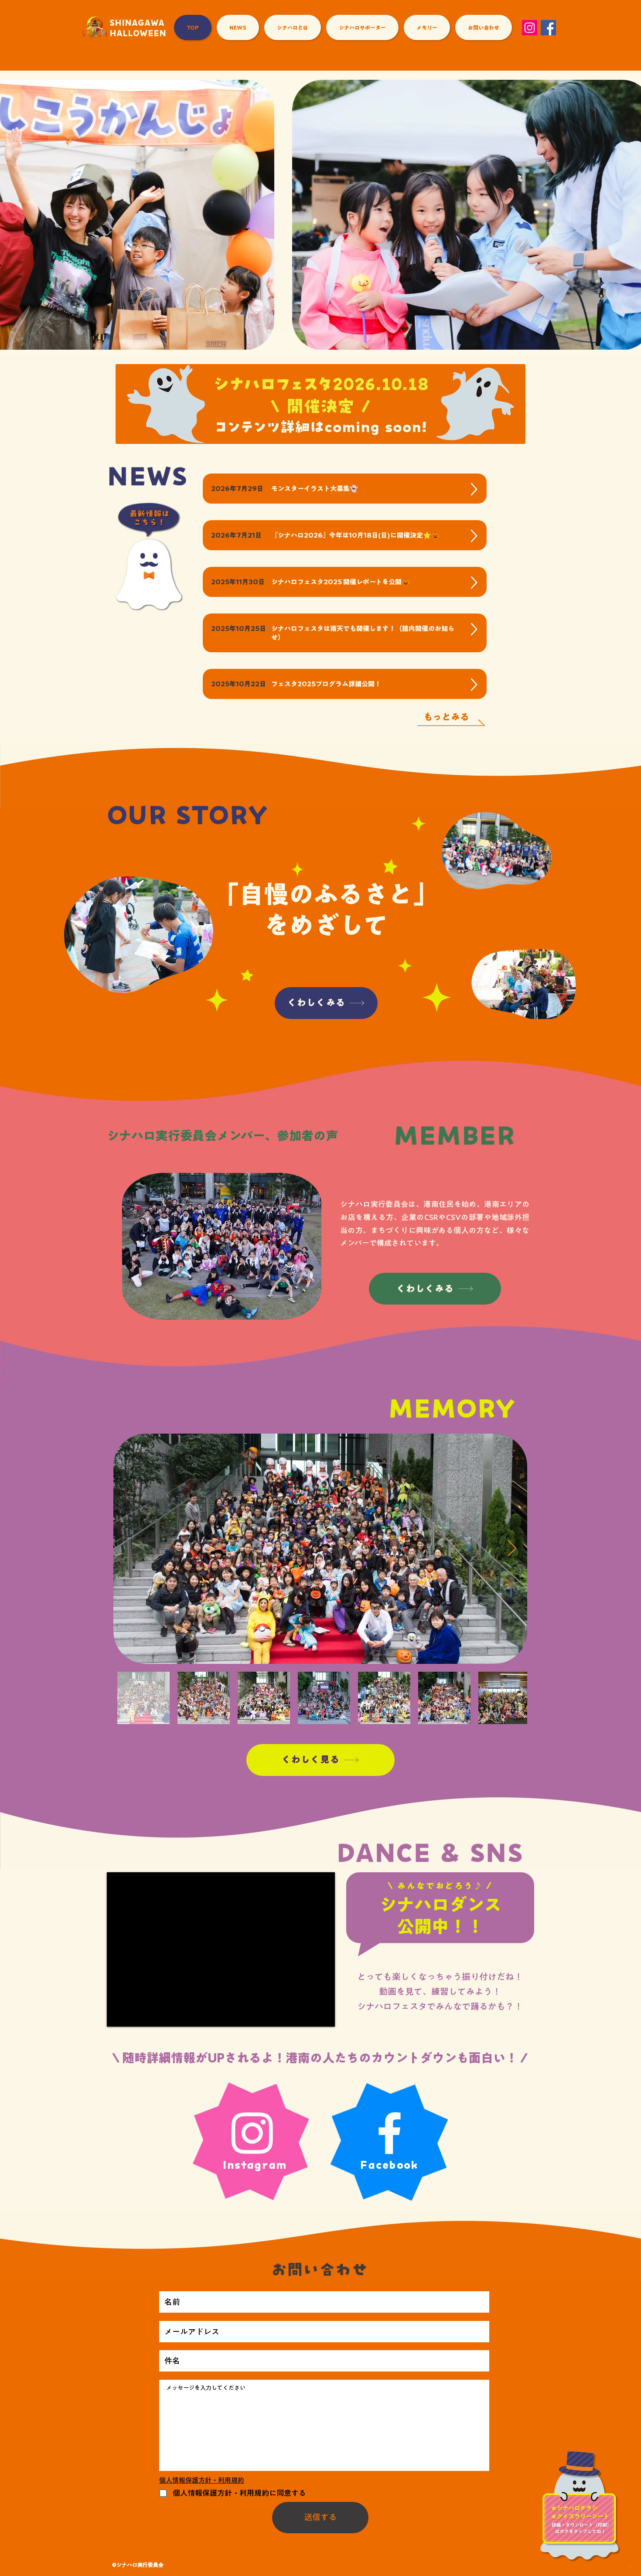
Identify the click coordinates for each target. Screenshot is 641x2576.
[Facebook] (548, 28)
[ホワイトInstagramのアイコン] (252, 2133)
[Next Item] (512, 1549)
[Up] (474, 489)
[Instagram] (530, 28)
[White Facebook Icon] (389, 2133)
